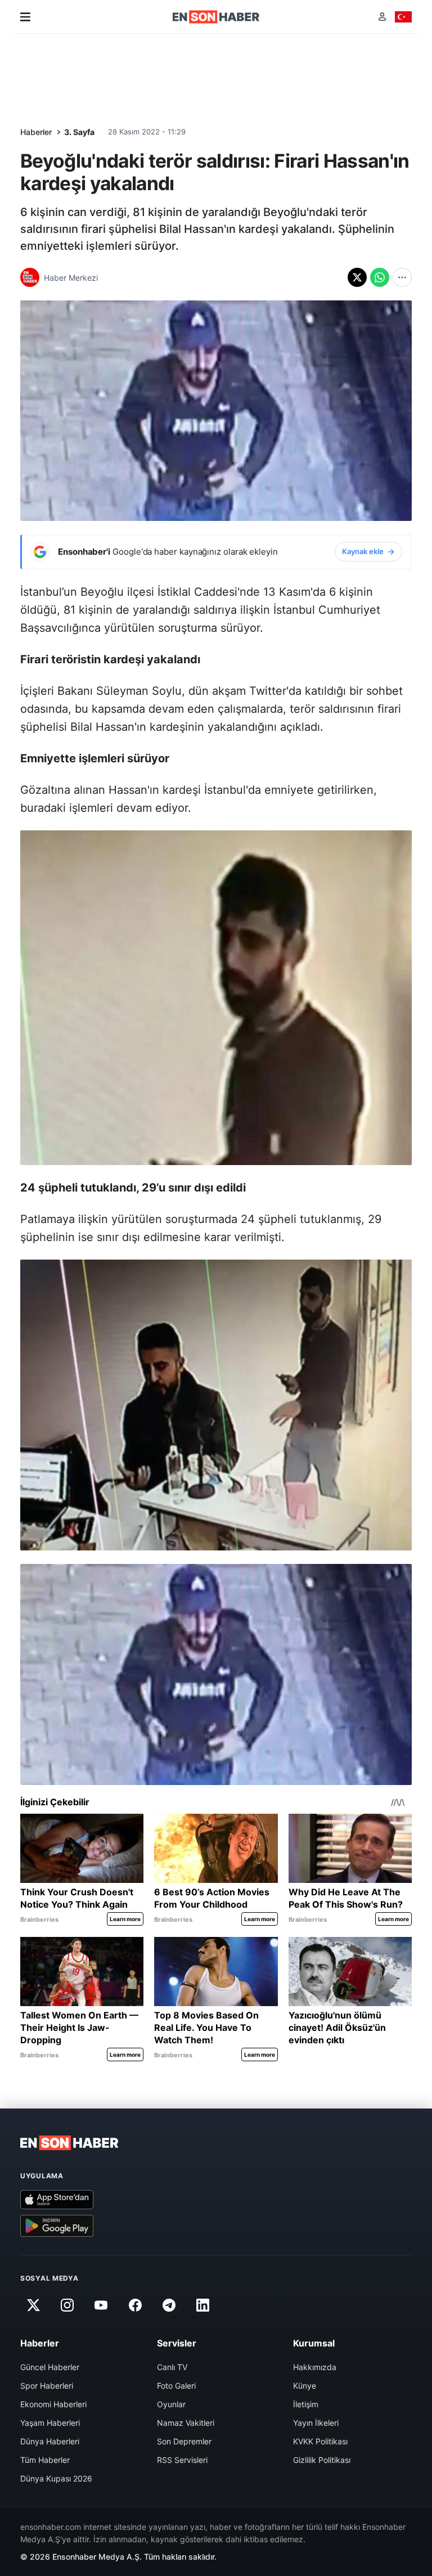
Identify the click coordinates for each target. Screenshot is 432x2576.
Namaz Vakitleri (186, 2423)
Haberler (36, 132)
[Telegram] (169, 2305)
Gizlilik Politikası (322, 2460)
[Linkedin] (203, 2305)
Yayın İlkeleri (316, 2423)
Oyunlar (171, 2404)
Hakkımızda (315, 2367)
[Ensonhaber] (216, 17)
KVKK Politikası (320, 2441)
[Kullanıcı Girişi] (382, 17)
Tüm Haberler (45, 2460)
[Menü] (25, 17)
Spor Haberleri (47, 2386)
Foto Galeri (176, 2386)
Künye (305, 2386)
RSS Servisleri (182, 2460)
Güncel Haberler (50, 2367)
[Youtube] (101, 2305)
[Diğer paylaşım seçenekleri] (402, 277)
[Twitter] (33, 2305)
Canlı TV (172, 2367)
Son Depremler (184, 2441)
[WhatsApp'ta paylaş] (380, 277)
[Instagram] (67, 2305)
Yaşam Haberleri (50, 2423)
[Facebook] (135, 2305)
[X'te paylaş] (357, 277)
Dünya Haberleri (50, 2441)
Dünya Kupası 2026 (56, 2478)
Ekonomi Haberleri (53, 2404)
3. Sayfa (79, 132)
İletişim (306, 2404)
